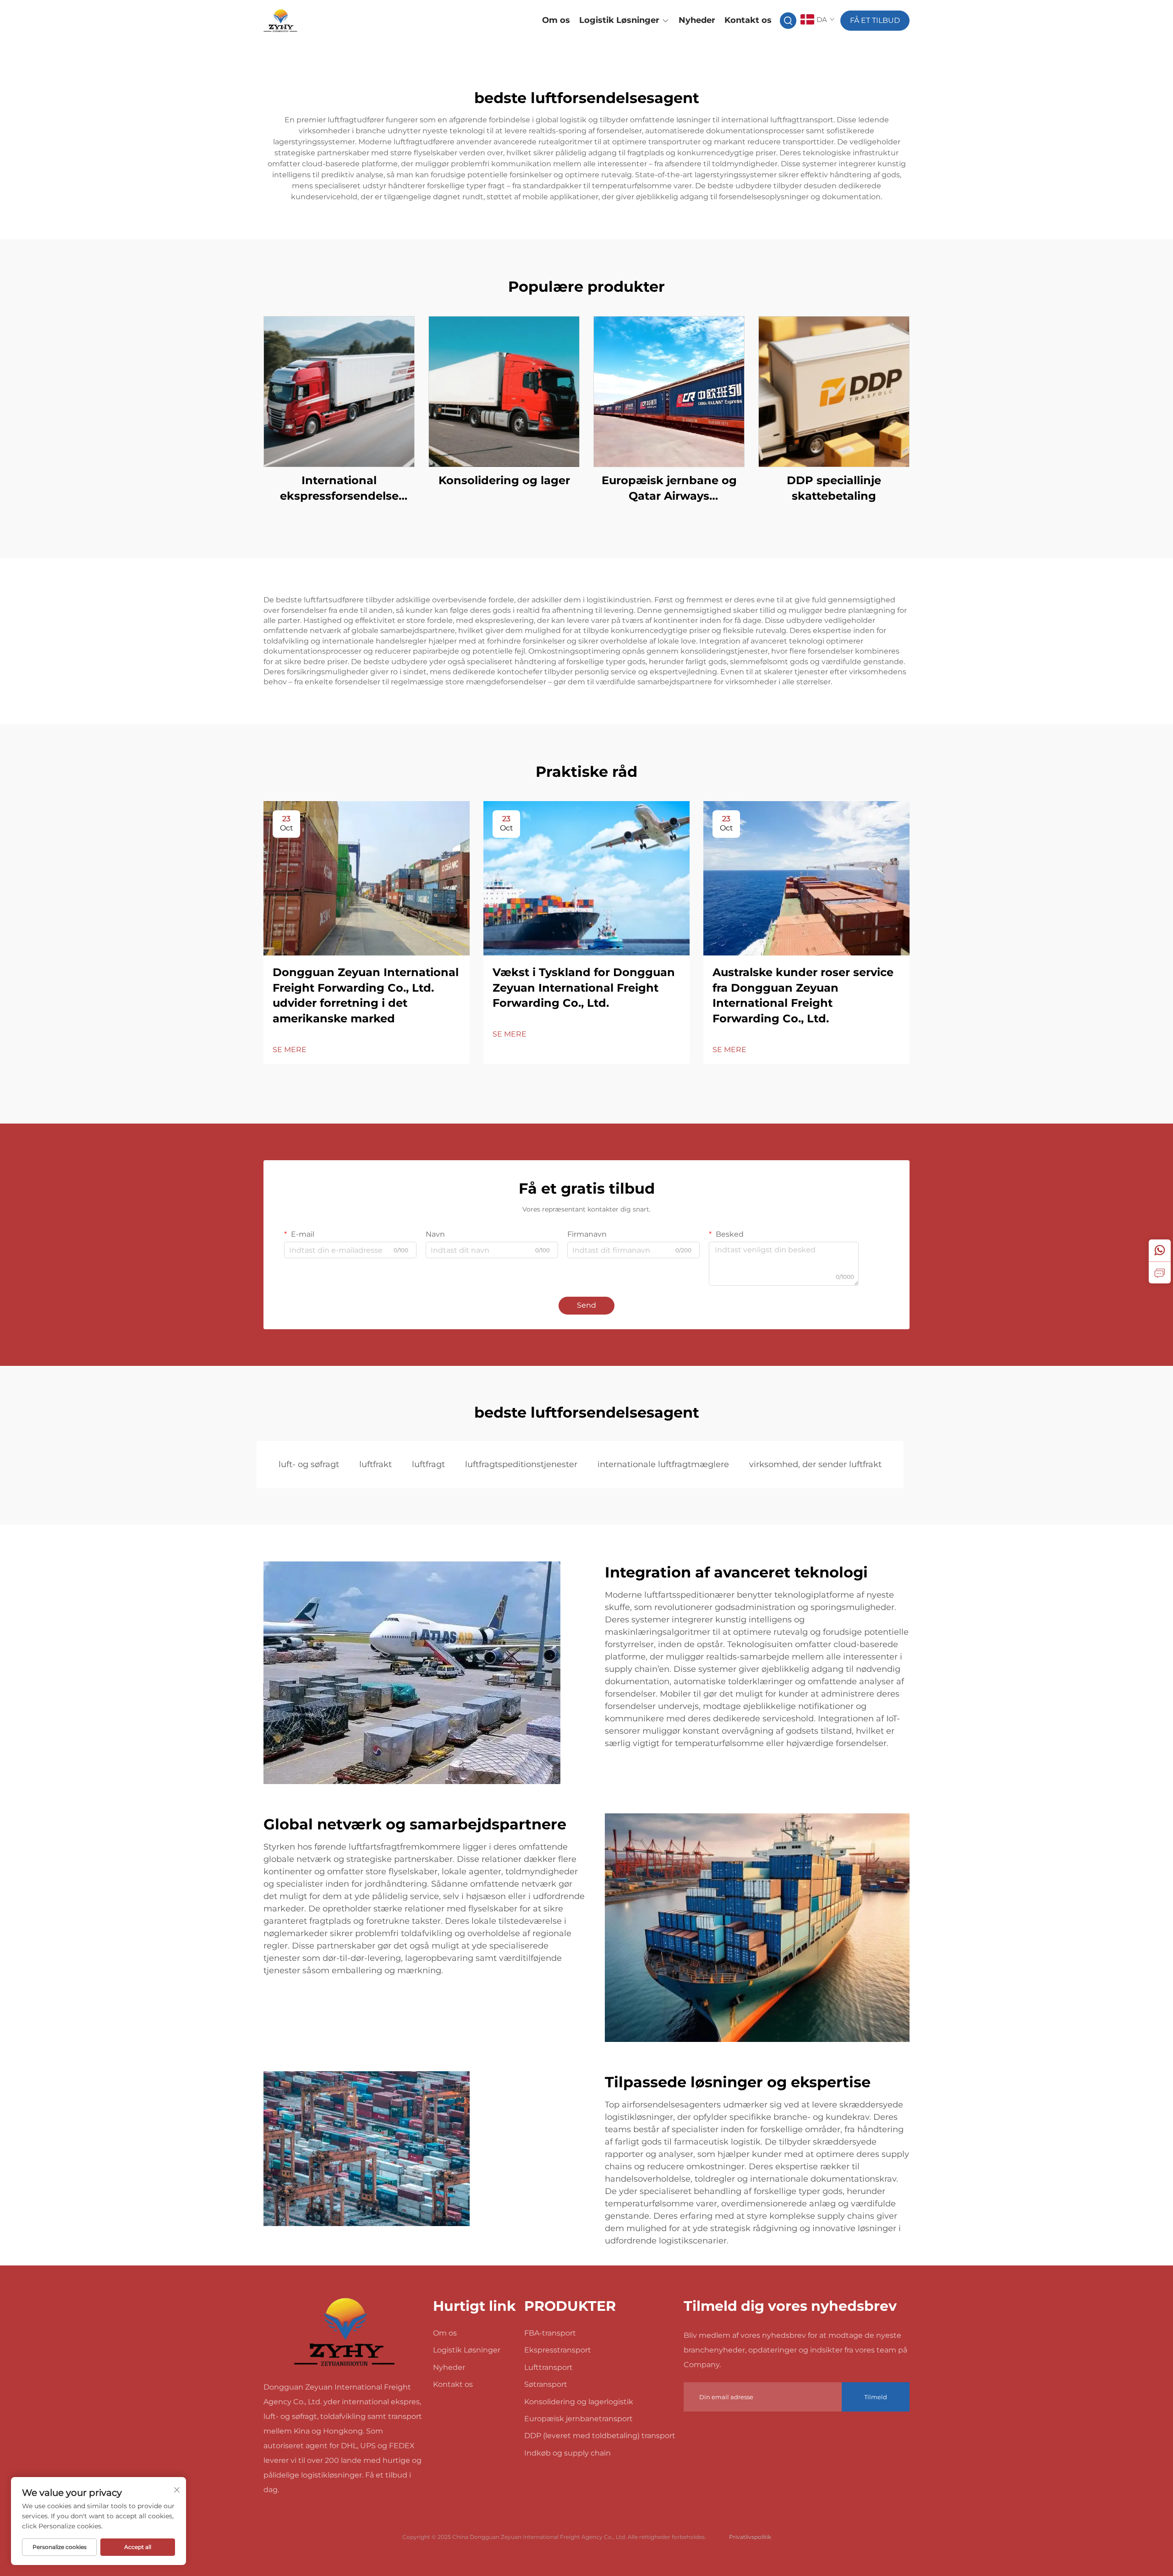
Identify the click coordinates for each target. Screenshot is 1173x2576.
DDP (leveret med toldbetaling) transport (600, 2436)
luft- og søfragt (309, 1464)
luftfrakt (375, 1464)
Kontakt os (748, 20)
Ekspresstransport (558, 2350)
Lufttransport (548, 2367)
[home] (344, 2332)
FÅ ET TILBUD (875, 20)
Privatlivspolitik (750, 2537)
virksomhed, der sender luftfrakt (815, 1464)
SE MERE (290, 1050)
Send (586, 1305)
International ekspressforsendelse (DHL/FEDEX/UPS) (339, 488)
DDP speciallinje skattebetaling (834, 488)
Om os (556, 20)
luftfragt (428, 1464)
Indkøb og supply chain (567, 2453)
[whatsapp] (1160, 1250)
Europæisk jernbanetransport (578, 2419)
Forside (517, 20)
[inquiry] (1160, 1272)
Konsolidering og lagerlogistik (579, 2402)
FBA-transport (550, 2333)
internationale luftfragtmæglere (663, 1464)
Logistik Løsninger (619, 20)
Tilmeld (876, 2397)
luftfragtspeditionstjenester (521, 1464)
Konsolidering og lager (504, 480)
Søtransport (546, 2384)
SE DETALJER (339, 391)
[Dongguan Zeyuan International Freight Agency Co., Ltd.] (312, 21)
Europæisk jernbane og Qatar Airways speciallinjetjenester (669, 488)
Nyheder (697, 20)
